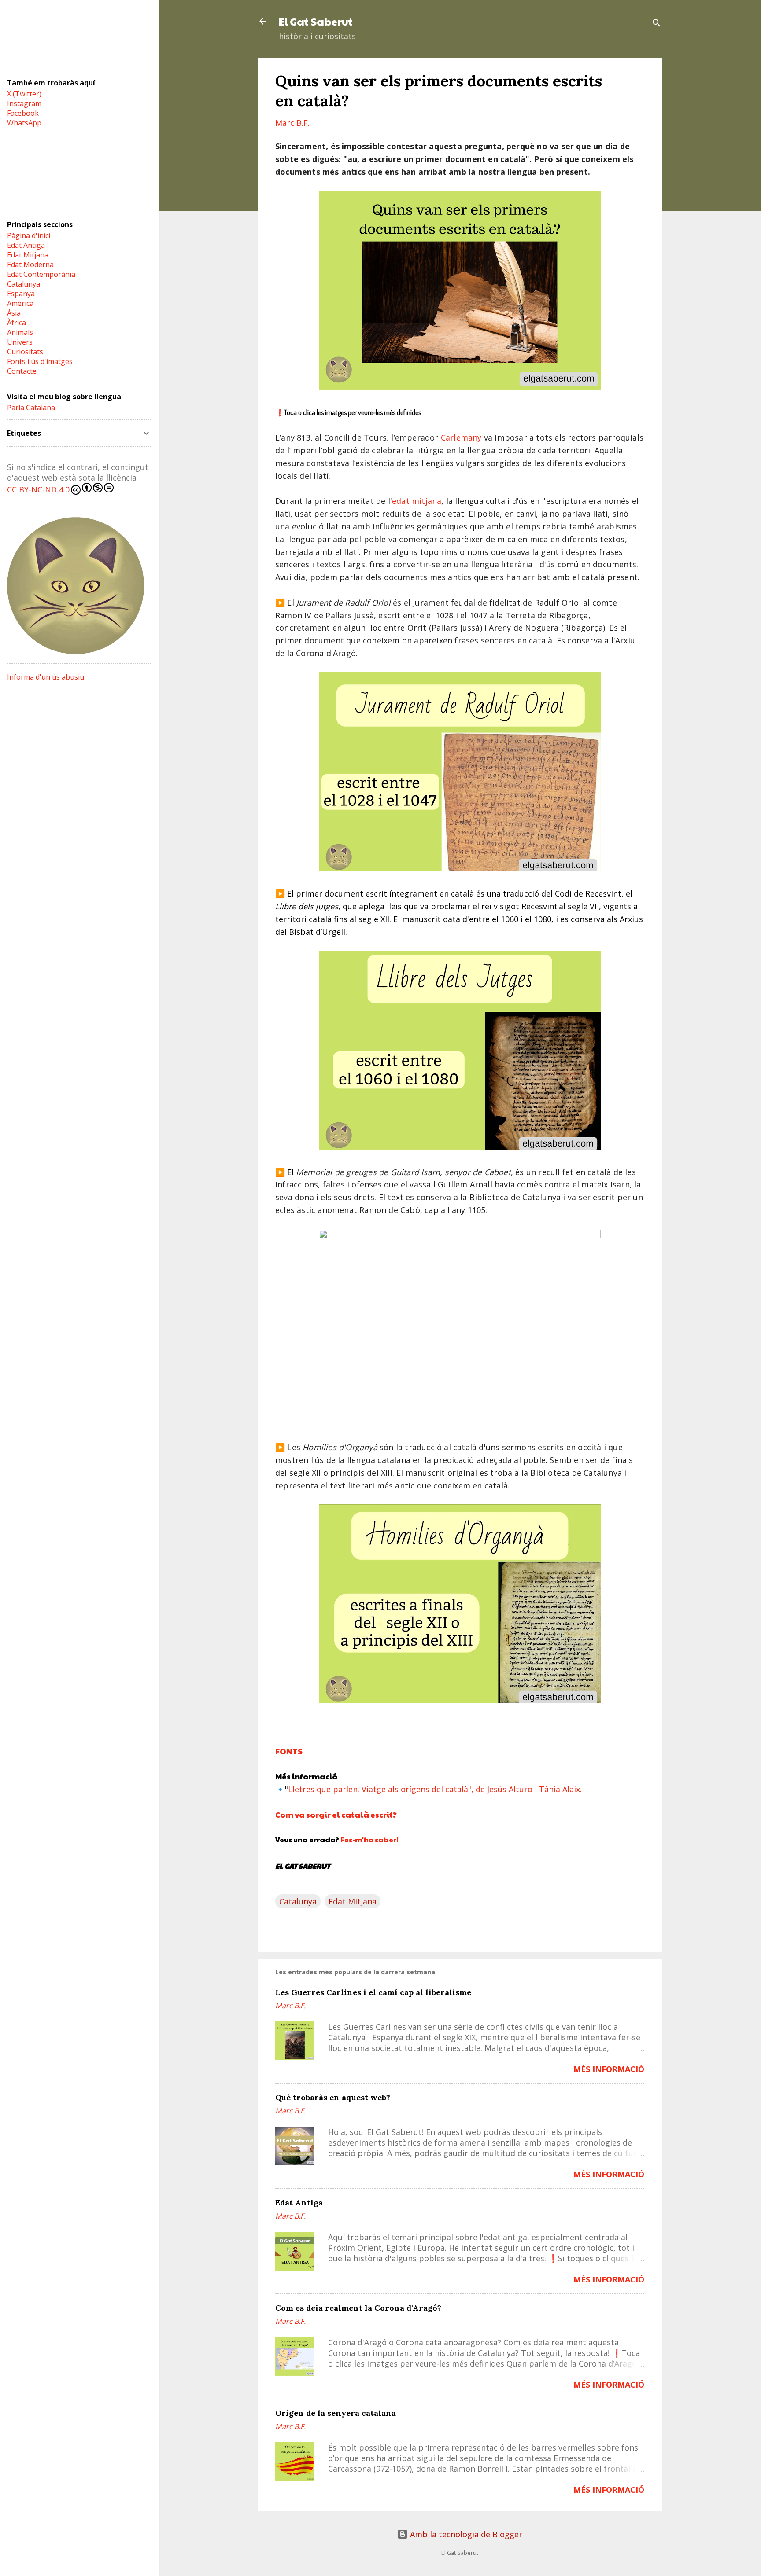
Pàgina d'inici (29, 235)
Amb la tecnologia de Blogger (465, 2534)
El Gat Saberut (316, 21)
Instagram (24, 103)
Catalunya (298, 1901)
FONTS (289, 1751)
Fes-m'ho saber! (369, 1839)
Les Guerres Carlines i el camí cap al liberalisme (373, 1992)
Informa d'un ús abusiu (46, 677)
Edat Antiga (299, 2203)
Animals (20, 332)
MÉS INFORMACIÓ (609, 2069)
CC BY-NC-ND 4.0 (38, 489)
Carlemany (461, 437)
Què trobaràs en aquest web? (333, 2097)
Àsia (14, 313)
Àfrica (17, 323)
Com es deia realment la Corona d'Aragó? (358, 2308)
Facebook (23, 113)
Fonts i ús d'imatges (40, 361)
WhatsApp (24, 123)
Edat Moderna (30, 265)
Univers (20, 342)
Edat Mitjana (353, 1901)
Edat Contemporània (41, 274)
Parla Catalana (31, 408)
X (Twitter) (24, 94)
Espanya (21, 294)
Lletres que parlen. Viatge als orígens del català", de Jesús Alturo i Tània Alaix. (435, 1789)
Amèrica (20, 303)
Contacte (22, 371)
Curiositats (25, 352)
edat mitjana (417, 501)
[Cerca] (657, 24)
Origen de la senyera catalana (336, 2413)
